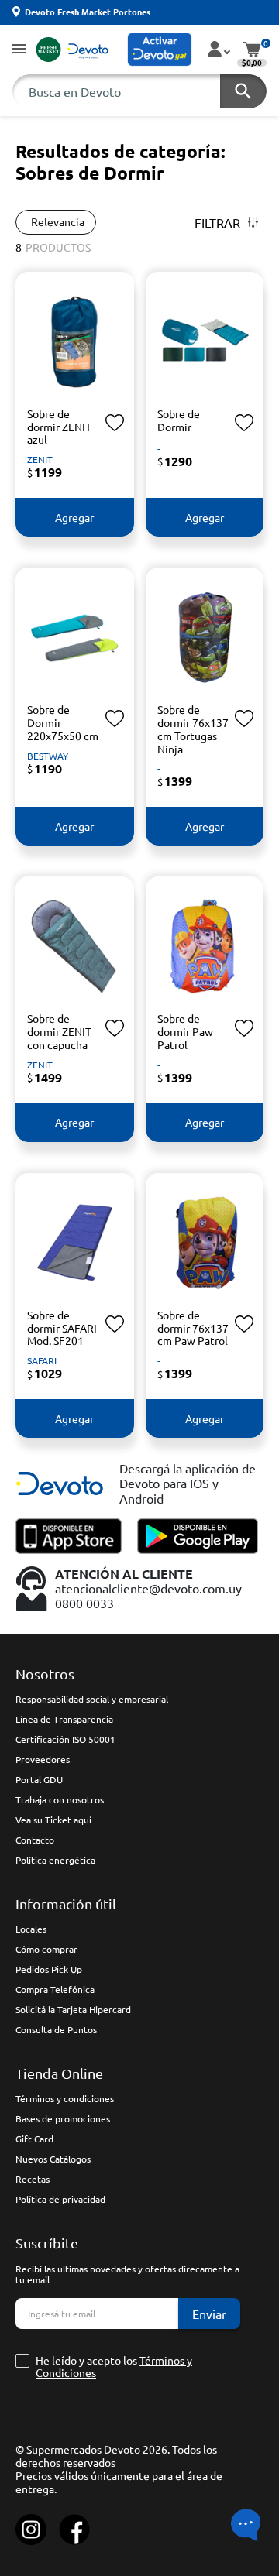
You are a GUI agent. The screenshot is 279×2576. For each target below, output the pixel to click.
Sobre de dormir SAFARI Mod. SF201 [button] (62, 1328)
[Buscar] (243, 91)
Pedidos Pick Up (49, 1969)
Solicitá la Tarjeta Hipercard (73, 2009)
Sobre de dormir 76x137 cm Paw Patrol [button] (193, 1328)
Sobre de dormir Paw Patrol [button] (185, 1031)
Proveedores (43, 1759)
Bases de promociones (63, 2118)
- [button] (159, 448)
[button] (19, 50)
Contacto (35, 1840)
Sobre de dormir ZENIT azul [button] (59, 427)
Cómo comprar (46, 1949)
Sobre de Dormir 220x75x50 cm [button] (63, 722)
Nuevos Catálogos (53, 2159)
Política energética (55, 1860)
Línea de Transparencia (64, 1719)
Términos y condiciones (65, 2098)
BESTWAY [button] (48, 756)
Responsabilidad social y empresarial (92, 1699)
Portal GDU (39, 1779)
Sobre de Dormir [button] (179, 420)
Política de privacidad (60, 2199)
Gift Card (34, 2139)
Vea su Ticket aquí (53, 1820)
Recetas (33, 2179)
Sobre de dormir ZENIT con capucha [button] (59, 1031)
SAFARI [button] (42, 1360)
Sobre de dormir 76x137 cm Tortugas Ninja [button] (193, 729)
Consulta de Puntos (56, 2029)
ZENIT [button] (40, 459)
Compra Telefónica (55, 1989)
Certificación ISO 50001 (65, 1739)
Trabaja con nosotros (60, 1799)
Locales (31, 1929)
